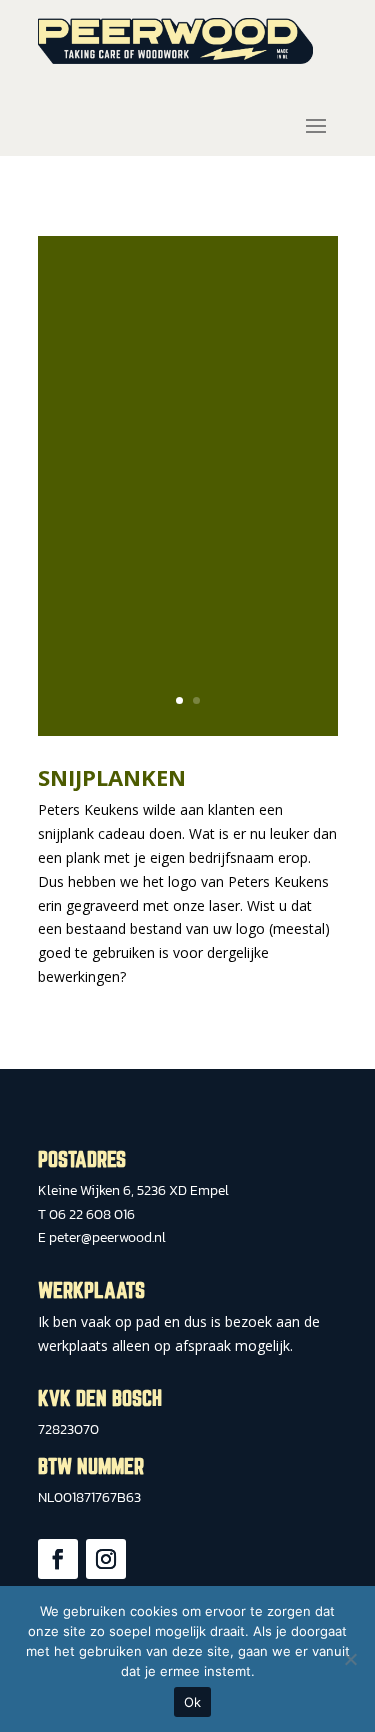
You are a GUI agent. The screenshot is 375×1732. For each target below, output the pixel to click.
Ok (193, 1702)
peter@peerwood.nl (107, 1237)
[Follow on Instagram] (106, 1559)
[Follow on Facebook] (58, 1559)
